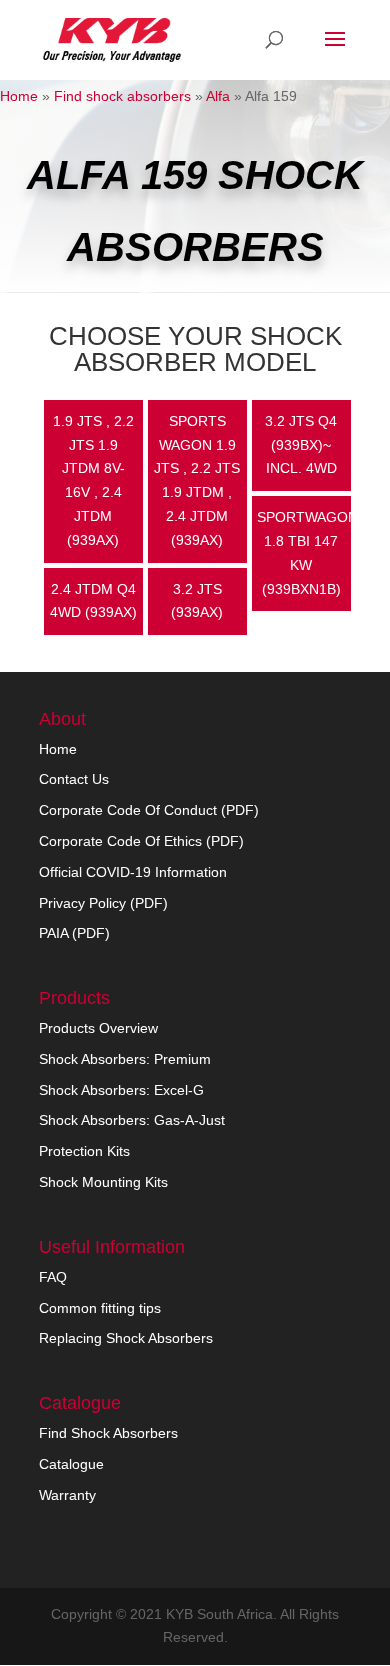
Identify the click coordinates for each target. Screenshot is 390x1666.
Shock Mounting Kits (103, 1182)
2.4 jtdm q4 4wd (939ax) (93, 601)
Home (19, 96)
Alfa (218, 96)
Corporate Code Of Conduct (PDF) (149, 810)
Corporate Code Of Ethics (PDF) (141, 841)
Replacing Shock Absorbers (126, 1338)
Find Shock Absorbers (108, 1433)
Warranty (67, 1495)
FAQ (53, 1277)
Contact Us (74, 779)
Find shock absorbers (122, 96)
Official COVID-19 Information (133, 872)
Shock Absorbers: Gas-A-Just (132, 1120)
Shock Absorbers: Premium (125, 1059)
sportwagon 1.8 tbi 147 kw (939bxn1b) (304, 552)
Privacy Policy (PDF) (103, 903)
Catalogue (71, 1464)
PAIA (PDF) (74, 933)
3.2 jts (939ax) (197, 601)
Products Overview (98, 1028)
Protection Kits (84, 1151)
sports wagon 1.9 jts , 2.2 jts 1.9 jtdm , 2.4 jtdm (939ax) (197, 480)
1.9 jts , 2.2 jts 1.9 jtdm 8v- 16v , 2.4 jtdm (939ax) (93, 480)
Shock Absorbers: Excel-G (121, 1090)
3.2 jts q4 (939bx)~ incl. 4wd (301, 445)
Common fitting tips (100, 1308)
